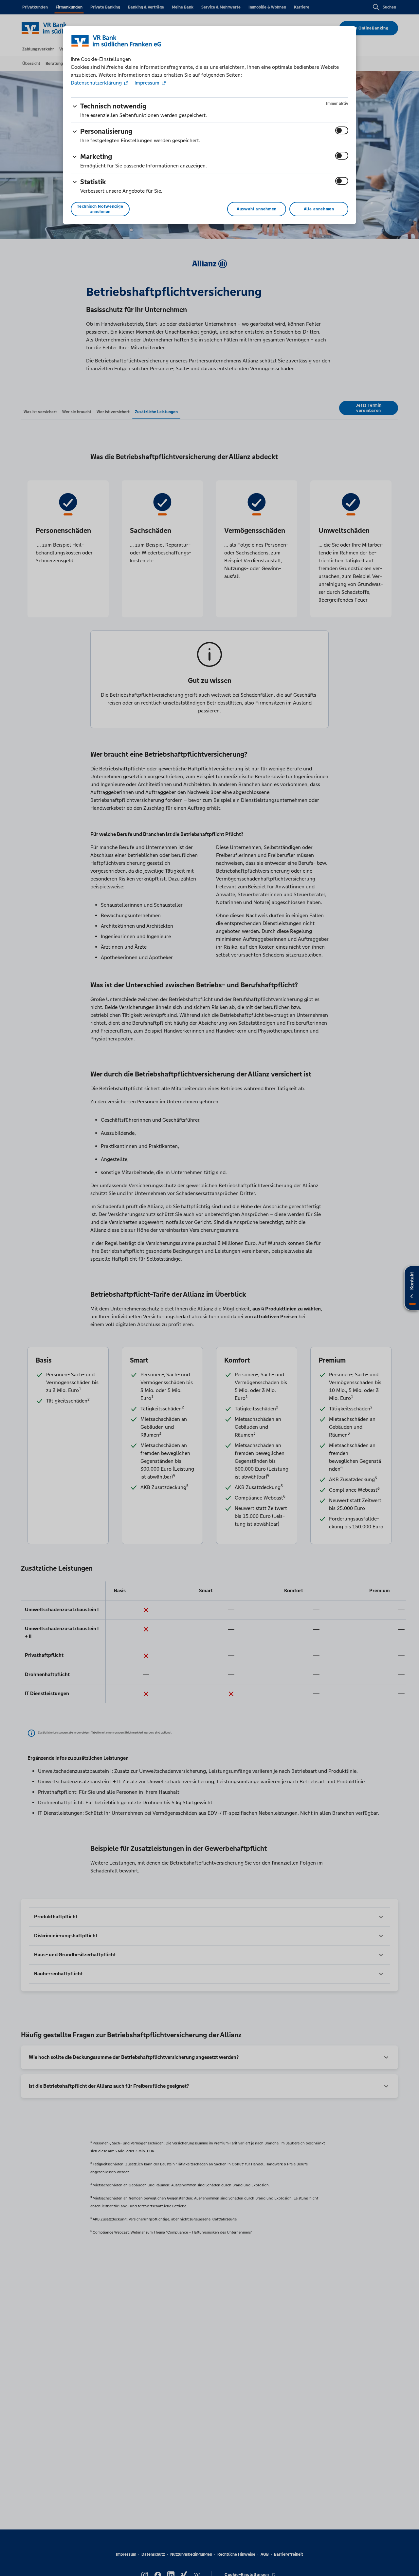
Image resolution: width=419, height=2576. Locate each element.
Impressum (147, 83)
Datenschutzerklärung (97, 83)
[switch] (342, 130)
